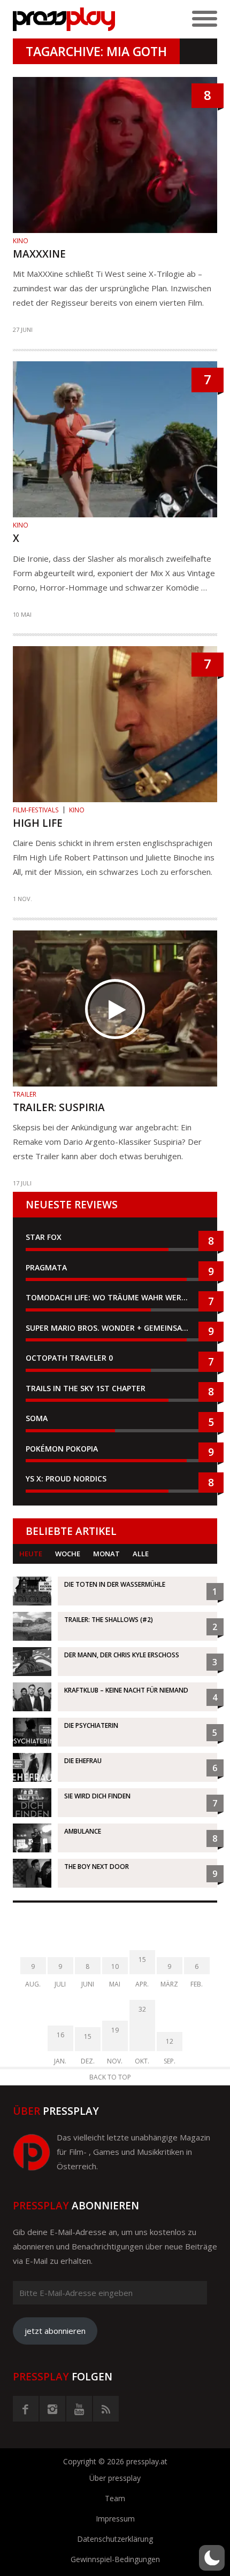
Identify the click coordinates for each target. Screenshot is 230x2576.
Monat (106, 1554)
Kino (21, 241)
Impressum (115, 2519)
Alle (141, 1554)
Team (115, 2498)
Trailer (25, 1094)
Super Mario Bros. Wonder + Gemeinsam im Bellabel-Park (115, 1328)
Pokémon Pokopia (62, 1449)
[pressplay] (64, 19)
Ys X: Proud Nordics (66, 1479)
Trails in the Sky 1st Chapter (87, 1388)
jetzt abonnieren (55, 2331)
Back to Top (110, 2077)
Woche (68, 1554)
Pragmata (46, 1267)
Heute (31, 1554)
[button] (212, 2558)
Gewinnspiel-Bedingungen (115, 2559)
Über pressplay (115, 2478)
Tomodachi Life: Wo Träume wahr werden (111, 1297)
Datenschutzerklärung (115, 2539)
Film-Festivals (36, 810)
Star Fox (44, 1237)
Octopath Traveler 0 (69, 1358)
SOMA (37, 1418)
